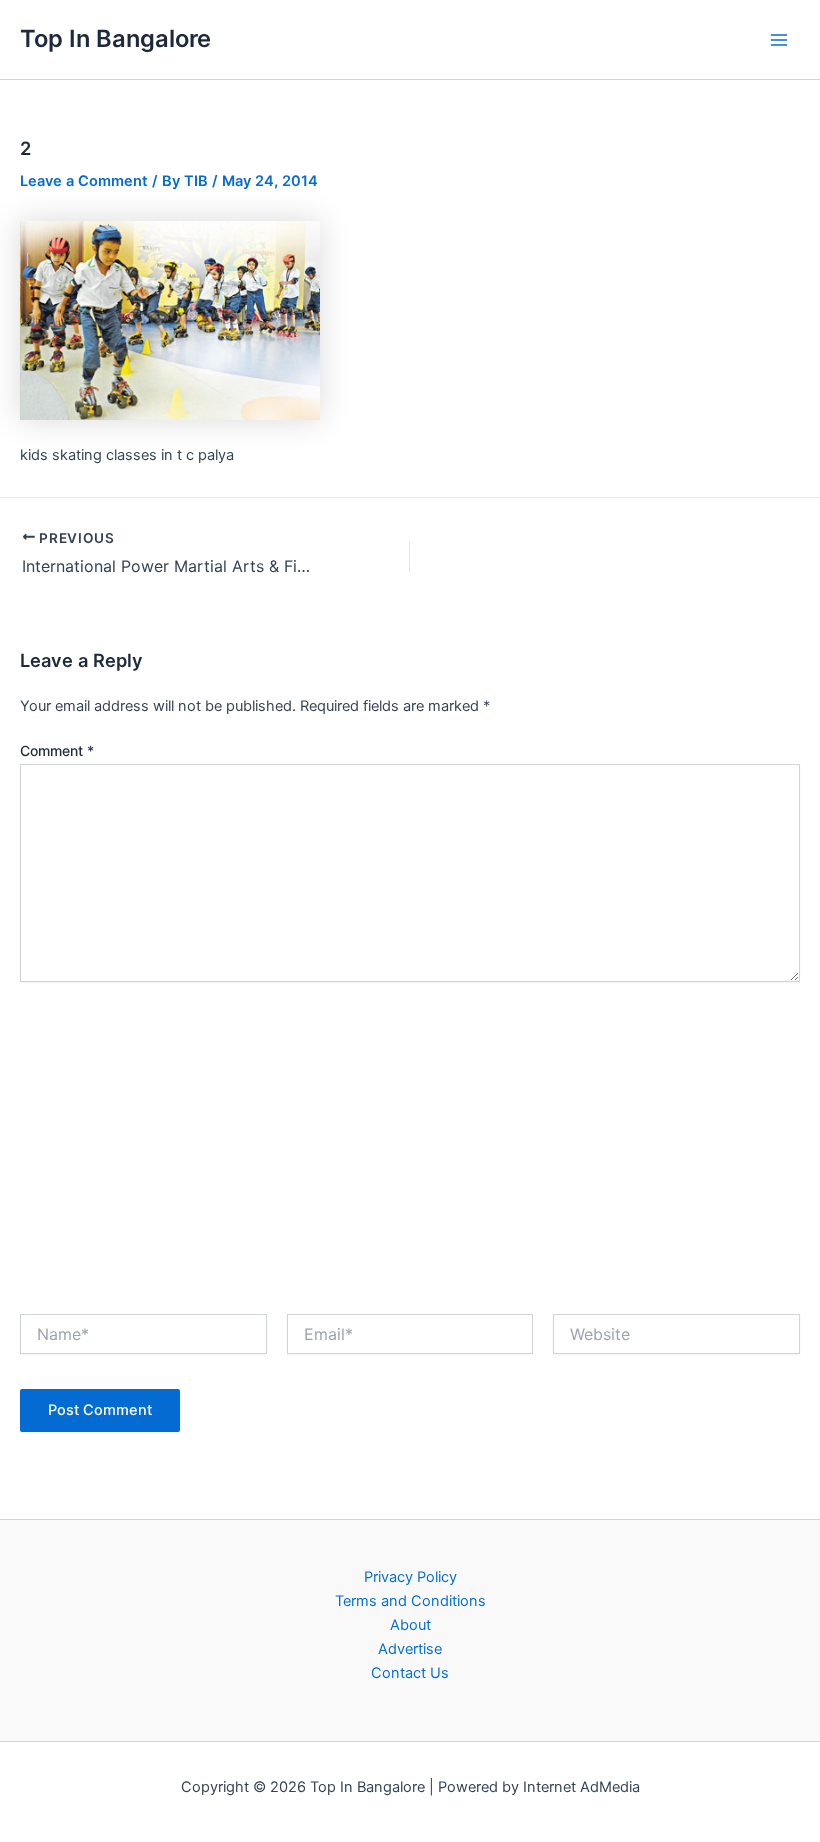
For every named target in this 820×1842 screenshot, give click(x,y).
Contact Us (410, 1673)
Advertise (410, 1649)
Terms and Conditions (410, 1601)
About (410, 1625)
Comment (57, 750)
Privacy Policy (410, 1577)
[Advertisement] (410, 1142)
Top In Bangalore (115, 38)
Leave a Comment (84, 181)
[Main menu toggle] (779, 40)
